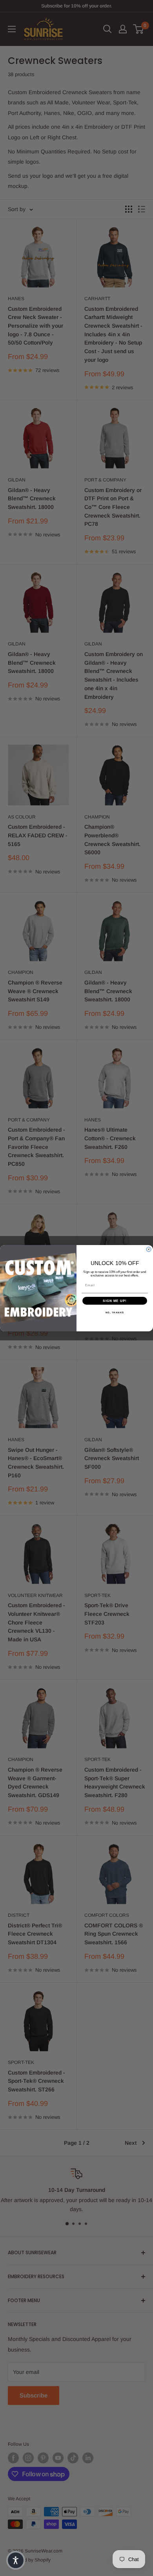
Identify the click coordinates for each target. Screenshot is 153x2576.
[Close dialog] (149, 1249)
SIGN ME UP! (115, 1301)
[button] (16, 2560)
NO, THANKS (115, 1312)
